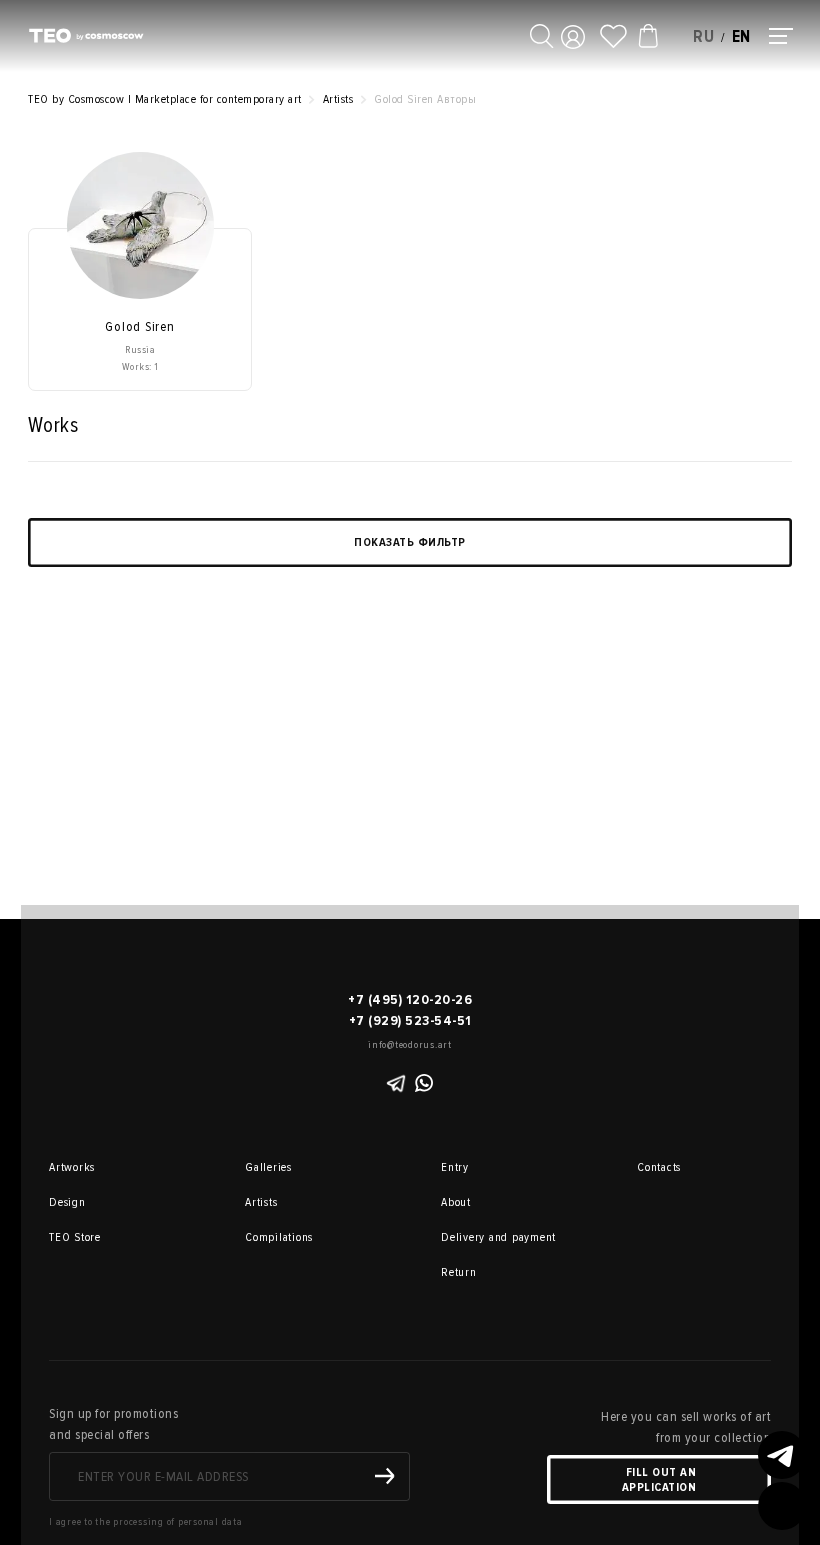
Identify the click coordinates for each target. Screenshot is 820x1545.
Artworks (72, 1167)
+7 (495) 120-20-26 (410, 999)
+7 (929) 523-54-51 (410, 1020)
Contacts (659, 1167)
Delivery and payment (469, 1237)
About (456, 1202)
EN (742, 36)
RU (704, 36)
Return (459, 1272)
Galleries (268, 1167)
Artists (261, 1202)
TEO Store (75, 1237)
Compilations (273, 1237)
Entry (455, 1167)
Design (67, 1202)
